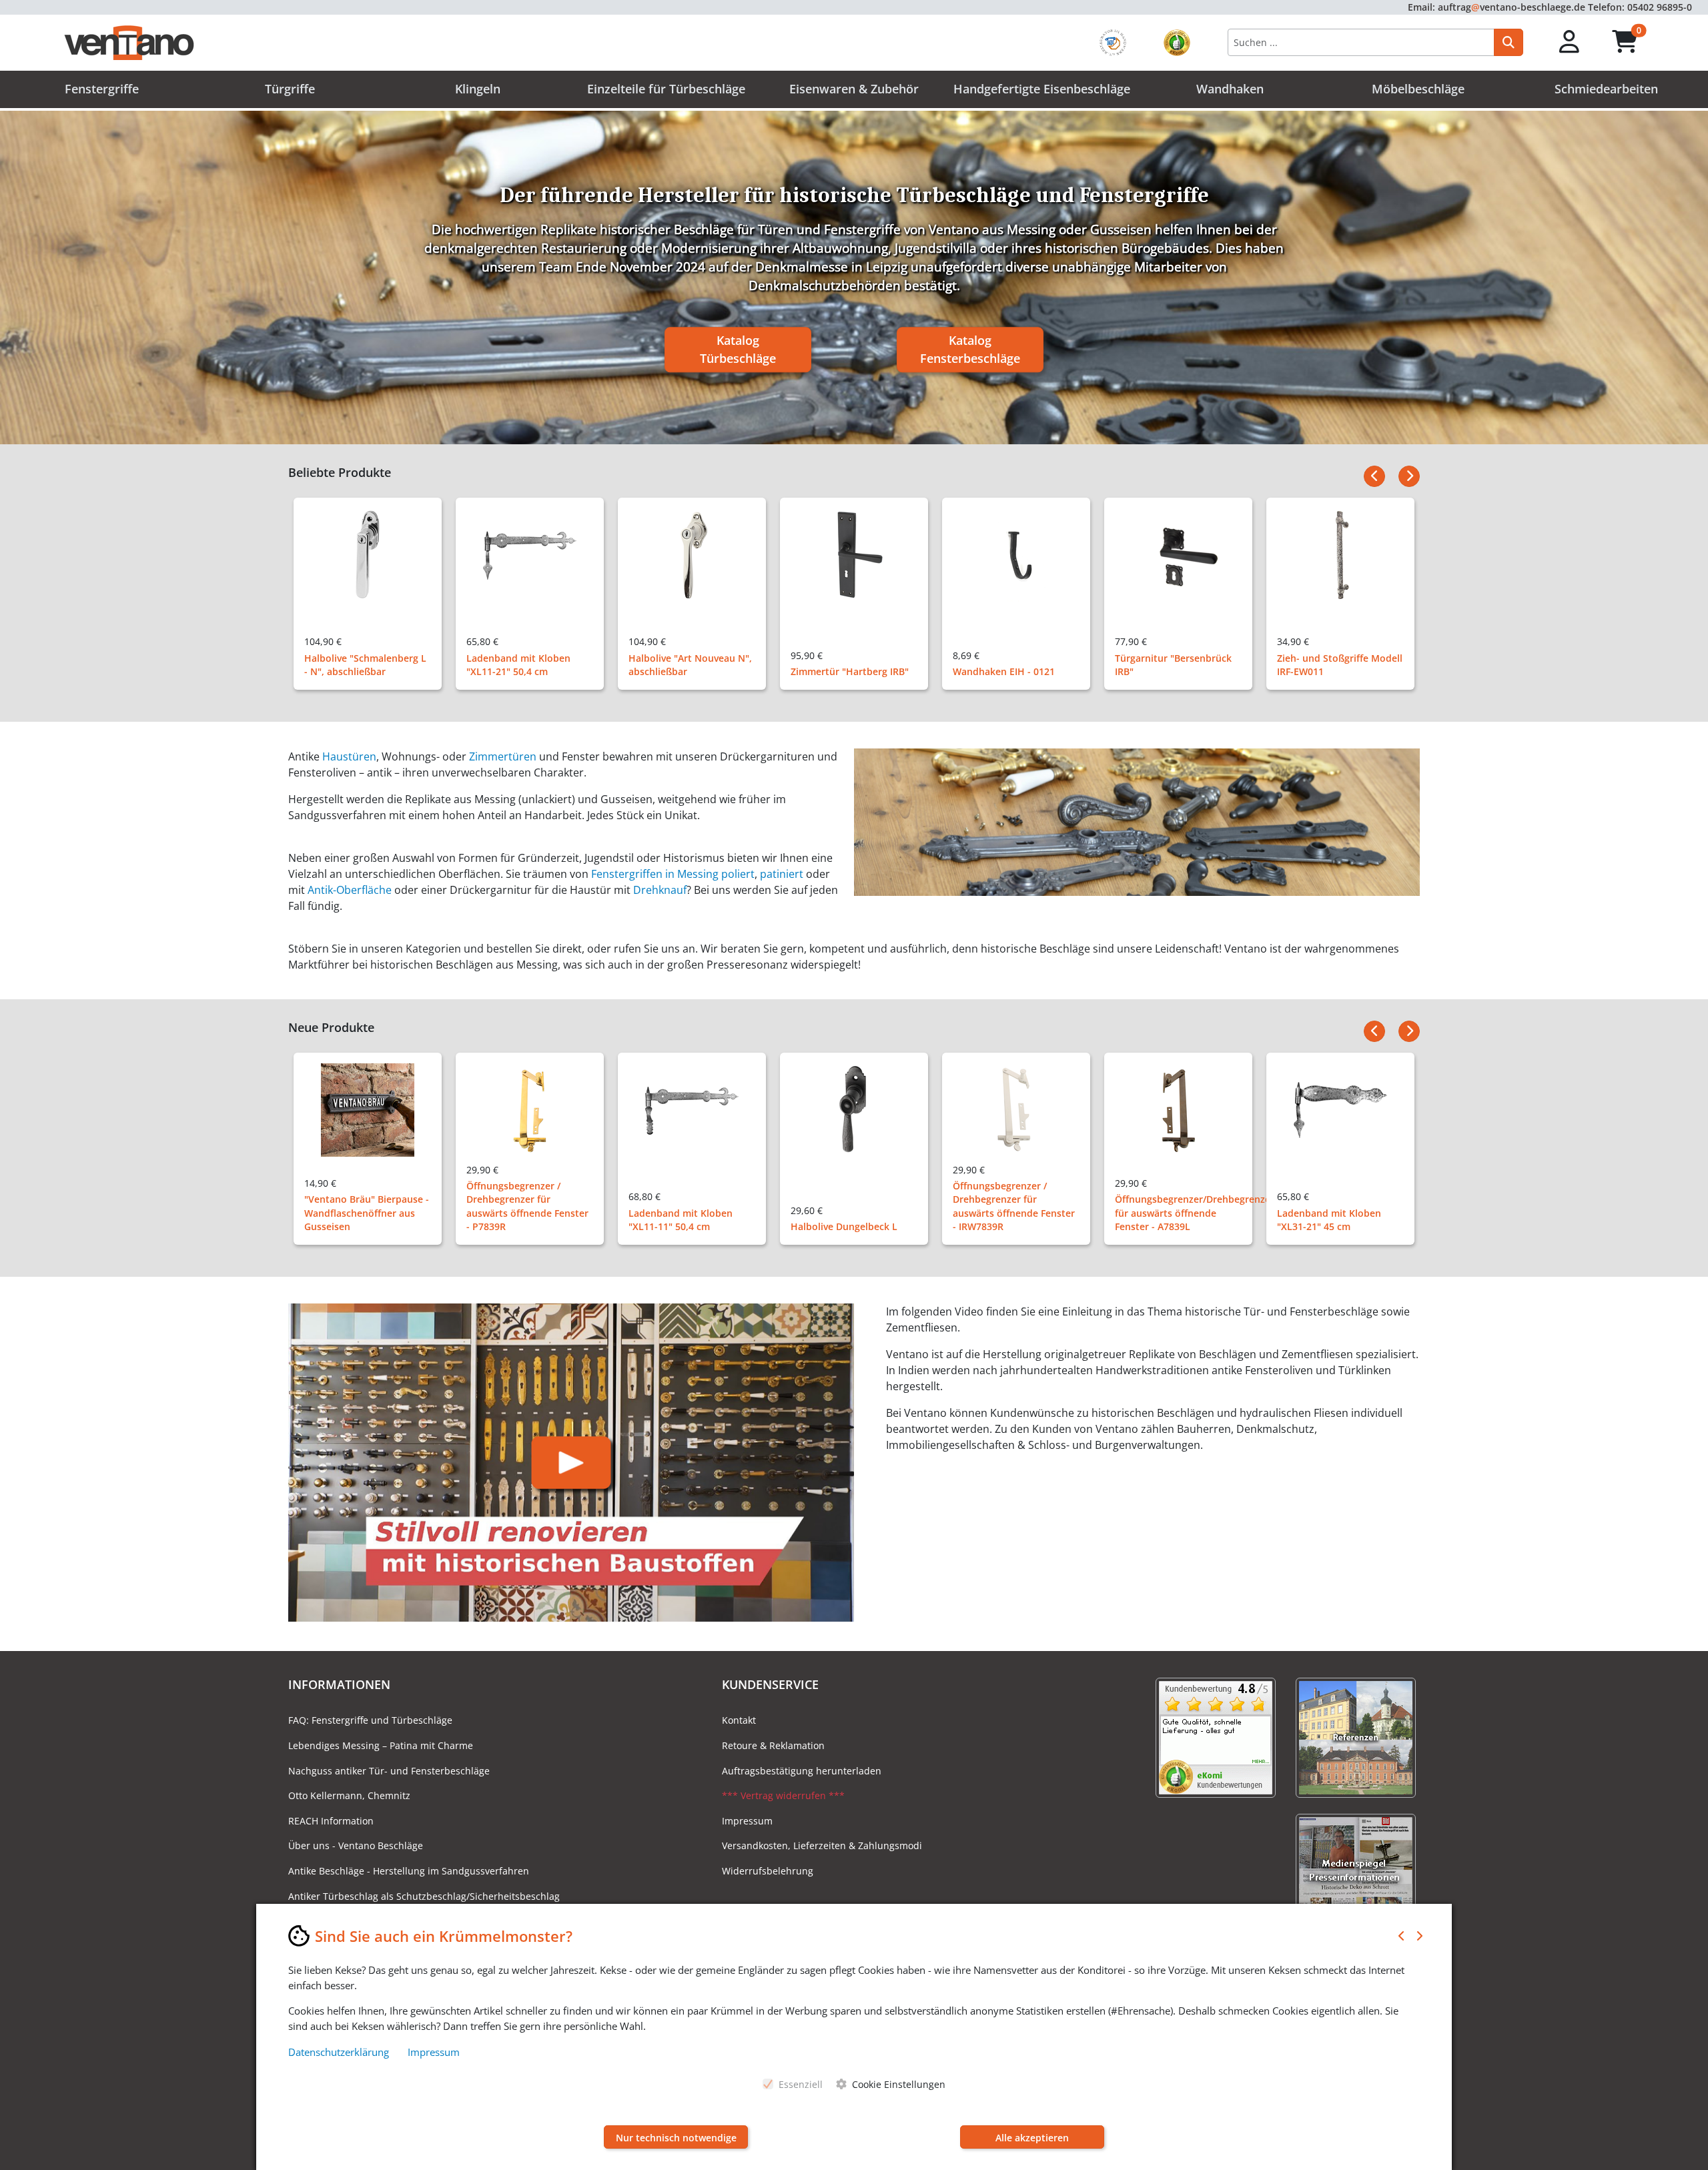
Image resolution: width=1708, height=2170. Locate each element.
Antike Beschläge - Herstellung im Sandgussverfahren (409, 1871)
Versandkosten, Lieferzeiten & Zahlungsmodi (822, 1845)
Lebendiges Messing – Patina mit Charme (381, 1745)
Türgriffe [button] (290, 89)
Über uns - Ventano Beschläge (356, 1845)
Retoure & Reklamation (773, 1745)
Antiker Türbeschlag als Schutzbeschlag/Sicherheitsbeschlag (424, 1896)
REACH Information (331, 1821)
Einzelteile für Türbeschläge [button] (666, 89)
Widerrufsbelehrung (768, 1871)
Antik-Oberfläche (350, 890)
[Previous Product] (1374, 476)
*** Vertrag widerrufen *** (783, 1795)
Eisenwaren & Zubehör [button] (854, 89)
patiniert (782, 874)
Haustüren (349, 756)
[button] (1570, 42)
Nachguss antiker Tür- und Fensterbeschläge (389, 1771)
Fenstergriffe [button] (102, 89)
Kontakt (739, 1720)
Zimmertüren (503, 756)
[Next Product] (1409, 476)
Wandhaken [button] (1230, 89)
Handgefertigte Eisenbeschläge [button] (1042, 89)
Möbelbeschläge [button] (1418, 89)
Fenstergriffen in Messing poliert (673, 874)
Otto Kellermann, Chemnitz (349, 1795)
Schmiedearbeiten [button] (1606, 89)
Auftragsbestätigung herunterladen (802, 1771)
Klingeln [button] (478, 89)
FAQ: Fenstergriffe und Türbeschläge (370, 1720)
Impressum (747, 1821)
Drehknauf (660, 890)
